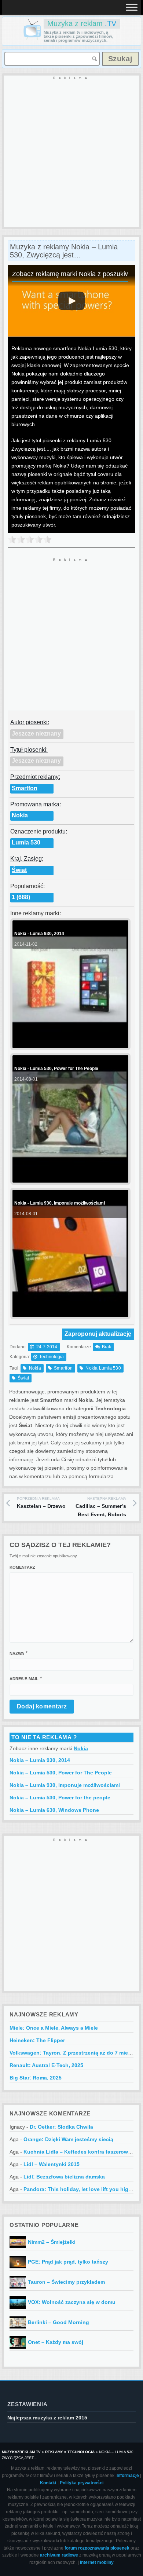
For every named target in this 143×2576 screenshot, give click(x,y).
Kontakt (48, 2483)
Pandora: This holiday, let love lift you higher (80, 2189)
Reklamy (54, 2452)
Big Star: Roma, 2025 (36, 2078)
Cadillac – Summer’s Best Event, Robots (101, 1507)
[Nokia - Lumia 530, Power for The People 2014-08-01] (69, 1177)
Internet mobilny (97, 2562)
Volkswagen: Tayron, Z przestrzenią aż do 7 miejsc (72, 2053)
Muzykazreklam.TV (21, 2452)
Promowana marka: (36, 804)
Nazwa (17, 1653)
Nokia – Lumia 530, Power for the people (60, 1798)
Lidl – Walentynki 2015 (52, 2164)
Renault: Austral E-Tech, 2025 (46, 2065)
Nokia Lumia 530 (103, 1368)
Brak (107, 1347)
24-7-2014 (47, 1347)
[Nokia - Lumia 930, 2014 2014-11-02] (69, 1042)
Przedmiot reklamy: (35, 777)
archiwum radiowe (59, 2555)
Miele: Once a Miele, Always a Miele (54, 2028)
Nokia (20, 815)
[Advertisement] (71, 152)
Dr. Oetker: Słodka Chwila (61, 2127)
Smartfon (25, 788)
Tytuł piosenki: (29, 750)
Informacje (128, 2476)
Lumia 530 (26, 842)
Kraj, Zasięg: (27, 859)
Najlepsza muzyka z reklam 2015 (47, 2418)
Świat (19, 870)
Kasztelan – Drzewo (41, 1503)
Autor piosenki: (30, 722)
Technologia (52, 1357)
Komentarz (22, 1567)
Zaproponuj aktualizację (98, 1334)
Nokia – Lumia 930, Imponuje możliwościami (65, 1785)
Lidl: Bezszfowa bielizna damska (64, 2177)
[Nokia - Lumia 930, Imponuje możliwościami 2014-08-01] (69, 1311)
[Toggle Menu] (132, 7)
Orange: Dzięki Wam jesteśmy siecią (68, 2139)
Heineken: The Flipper (37, 2040)
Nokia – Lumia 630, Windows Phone (54, 1810)
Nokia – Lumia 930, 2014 (40, 1760)
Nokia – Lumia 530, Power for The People (61, 1773)
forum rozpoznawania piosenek (97, 2548)
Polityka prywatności (82, 2483)
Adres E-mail (24, 1679)
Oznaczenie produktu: (39, 831)
